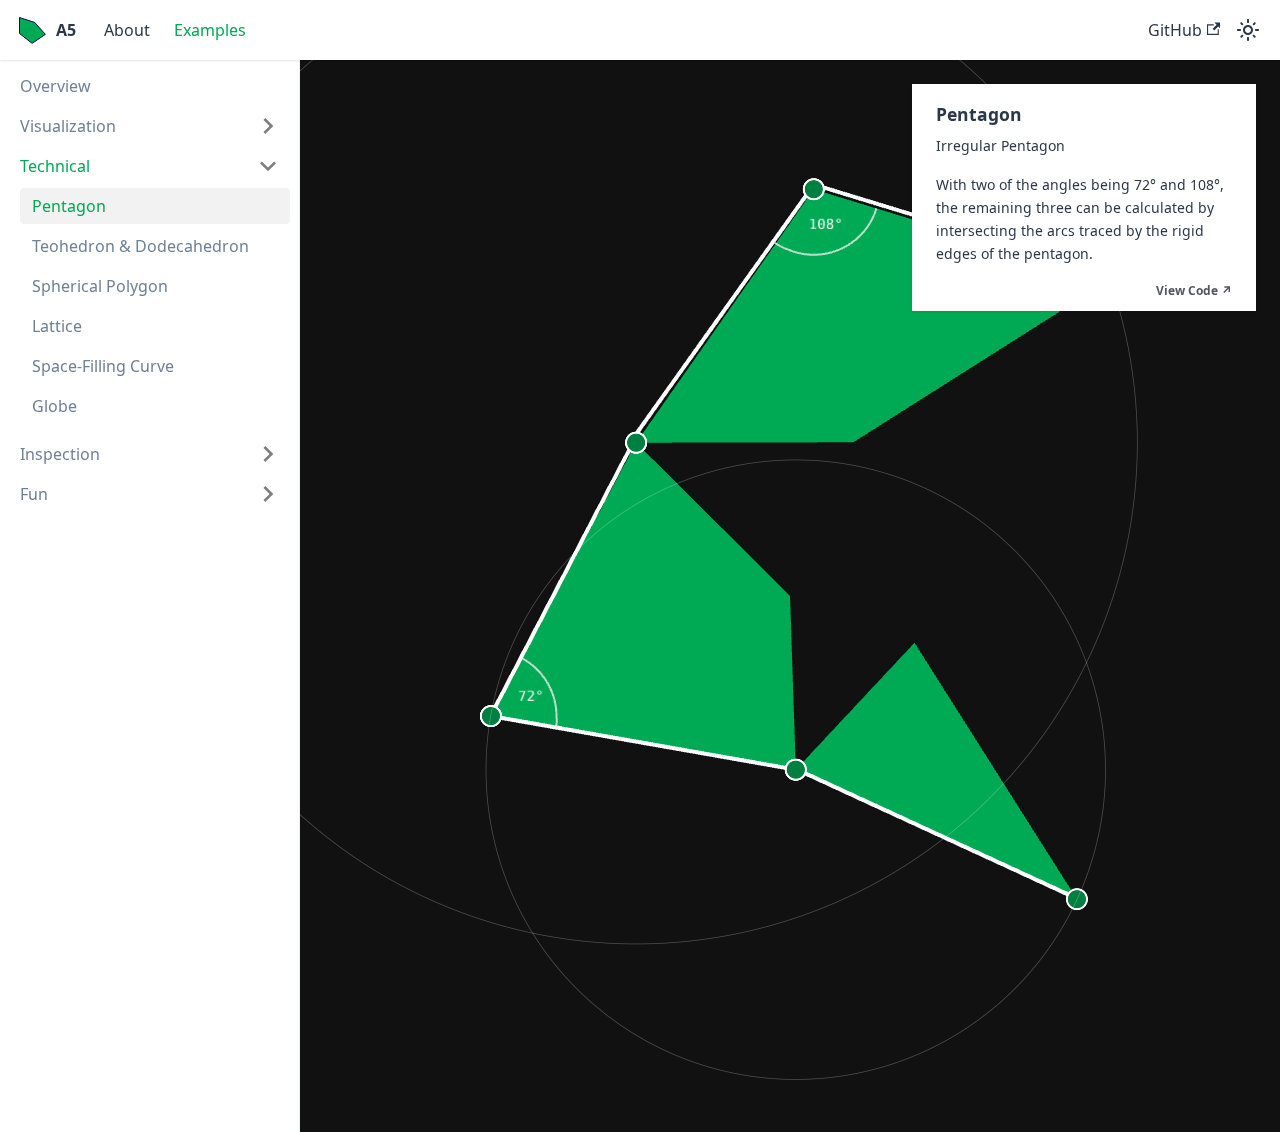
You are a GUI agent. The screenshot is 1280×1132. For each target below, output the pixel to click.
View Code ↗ (1194, 290)
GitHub (1175, 30)
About (127, 30)
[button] (149, 126)
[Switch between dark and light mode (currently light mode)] (1248, 30)
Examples (210, 30)
